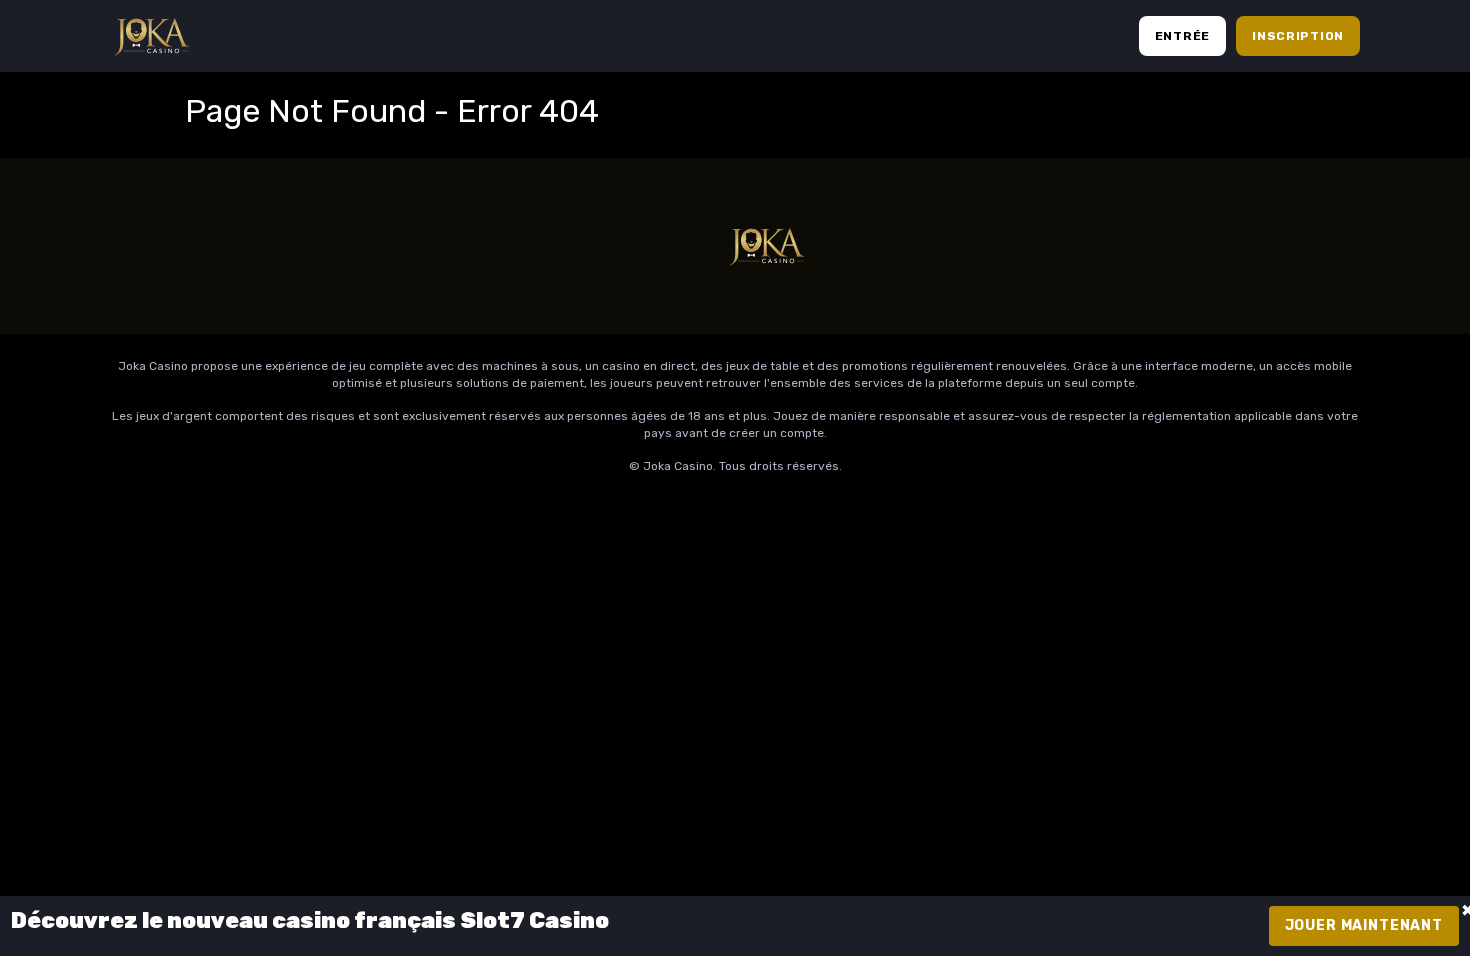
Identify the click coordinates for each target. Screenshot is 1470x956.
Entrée (1182, 36)
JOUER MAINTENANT (1364, 925)
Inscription (1298, 36)
